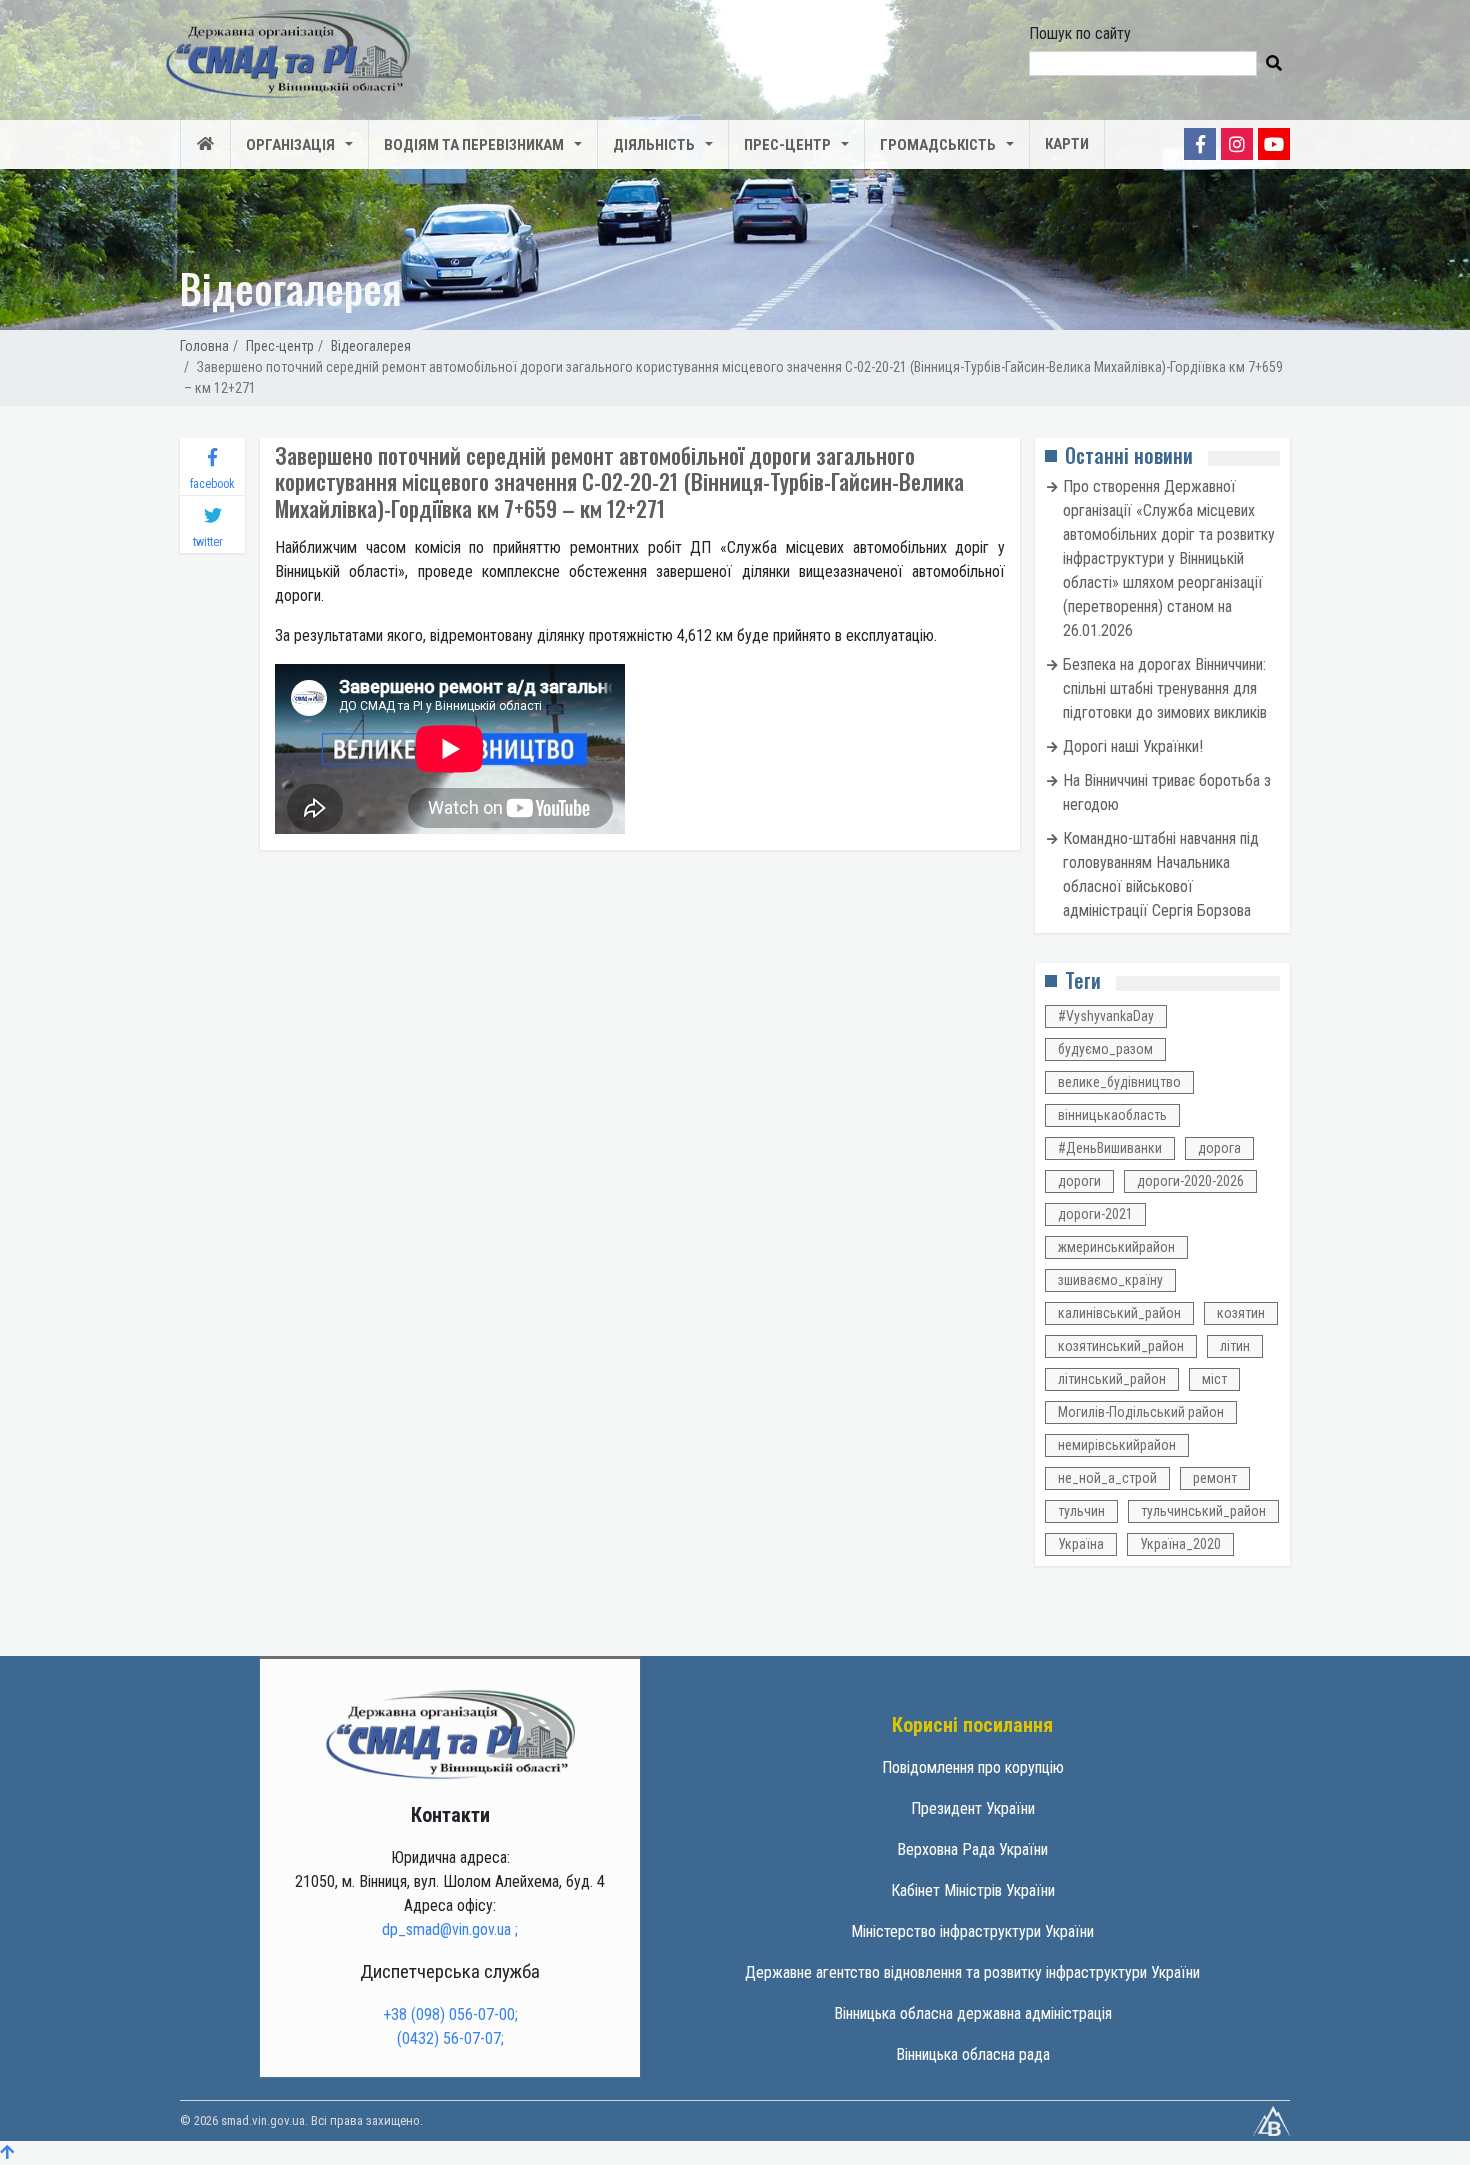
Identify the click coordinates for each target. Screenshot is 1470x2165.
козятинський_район (1121, 1346)
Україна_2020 (1180, 1544)
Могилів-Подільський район (1141, 1412)
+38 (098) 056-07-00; (450, 2014)
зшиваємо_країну (1110, 1280)
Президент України (973, 1808)
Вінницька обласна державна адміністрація (973, 2013)
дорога (1219, 1148)
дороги (1079, 1181)
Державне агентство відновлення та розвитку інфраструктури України (972, 1972)
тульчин (1081, 1511)
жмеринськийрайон (1116, 1247)
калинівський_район (1119, 1313)
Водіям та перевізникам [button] (474, 145)
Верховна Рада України (972, 1849)
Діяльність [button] (654, 145)
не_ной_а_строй (1107, 1478)
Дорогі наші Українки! (1133, 746)
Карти (1067, 144)
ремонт (1215, 1478)
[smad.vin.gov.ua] (450, 1733)
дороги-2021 (1095, 1214)
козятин (1241, 1313)
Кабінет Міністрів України (973, 1890)
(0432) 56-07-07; (450, 2038)
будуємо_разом (1105, 1049)
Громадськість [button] (938, 145)
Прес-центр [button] (787, 145)
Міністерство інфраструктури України (972, 1931)
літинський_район (1112, 1379)
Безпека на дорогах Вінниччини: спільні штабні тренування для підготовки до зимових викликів (1165, 688)
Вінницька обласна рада (973, 2054)
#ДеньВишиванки (1110, 1148)
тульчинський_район (1203, 1511)
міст (1214, 1379)
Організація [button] (290, 145)
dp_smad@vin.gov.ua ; (450, 1929)
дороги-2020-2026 (1190, 1181)
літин (1235, 1346)
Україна (1081, 1544)
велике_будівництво (1119, 1082)
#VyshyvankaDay (1106, 1016)
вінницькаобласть (1112, 1115)
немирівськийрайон (1117, 1445)
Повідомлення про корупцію (973, 1767)
